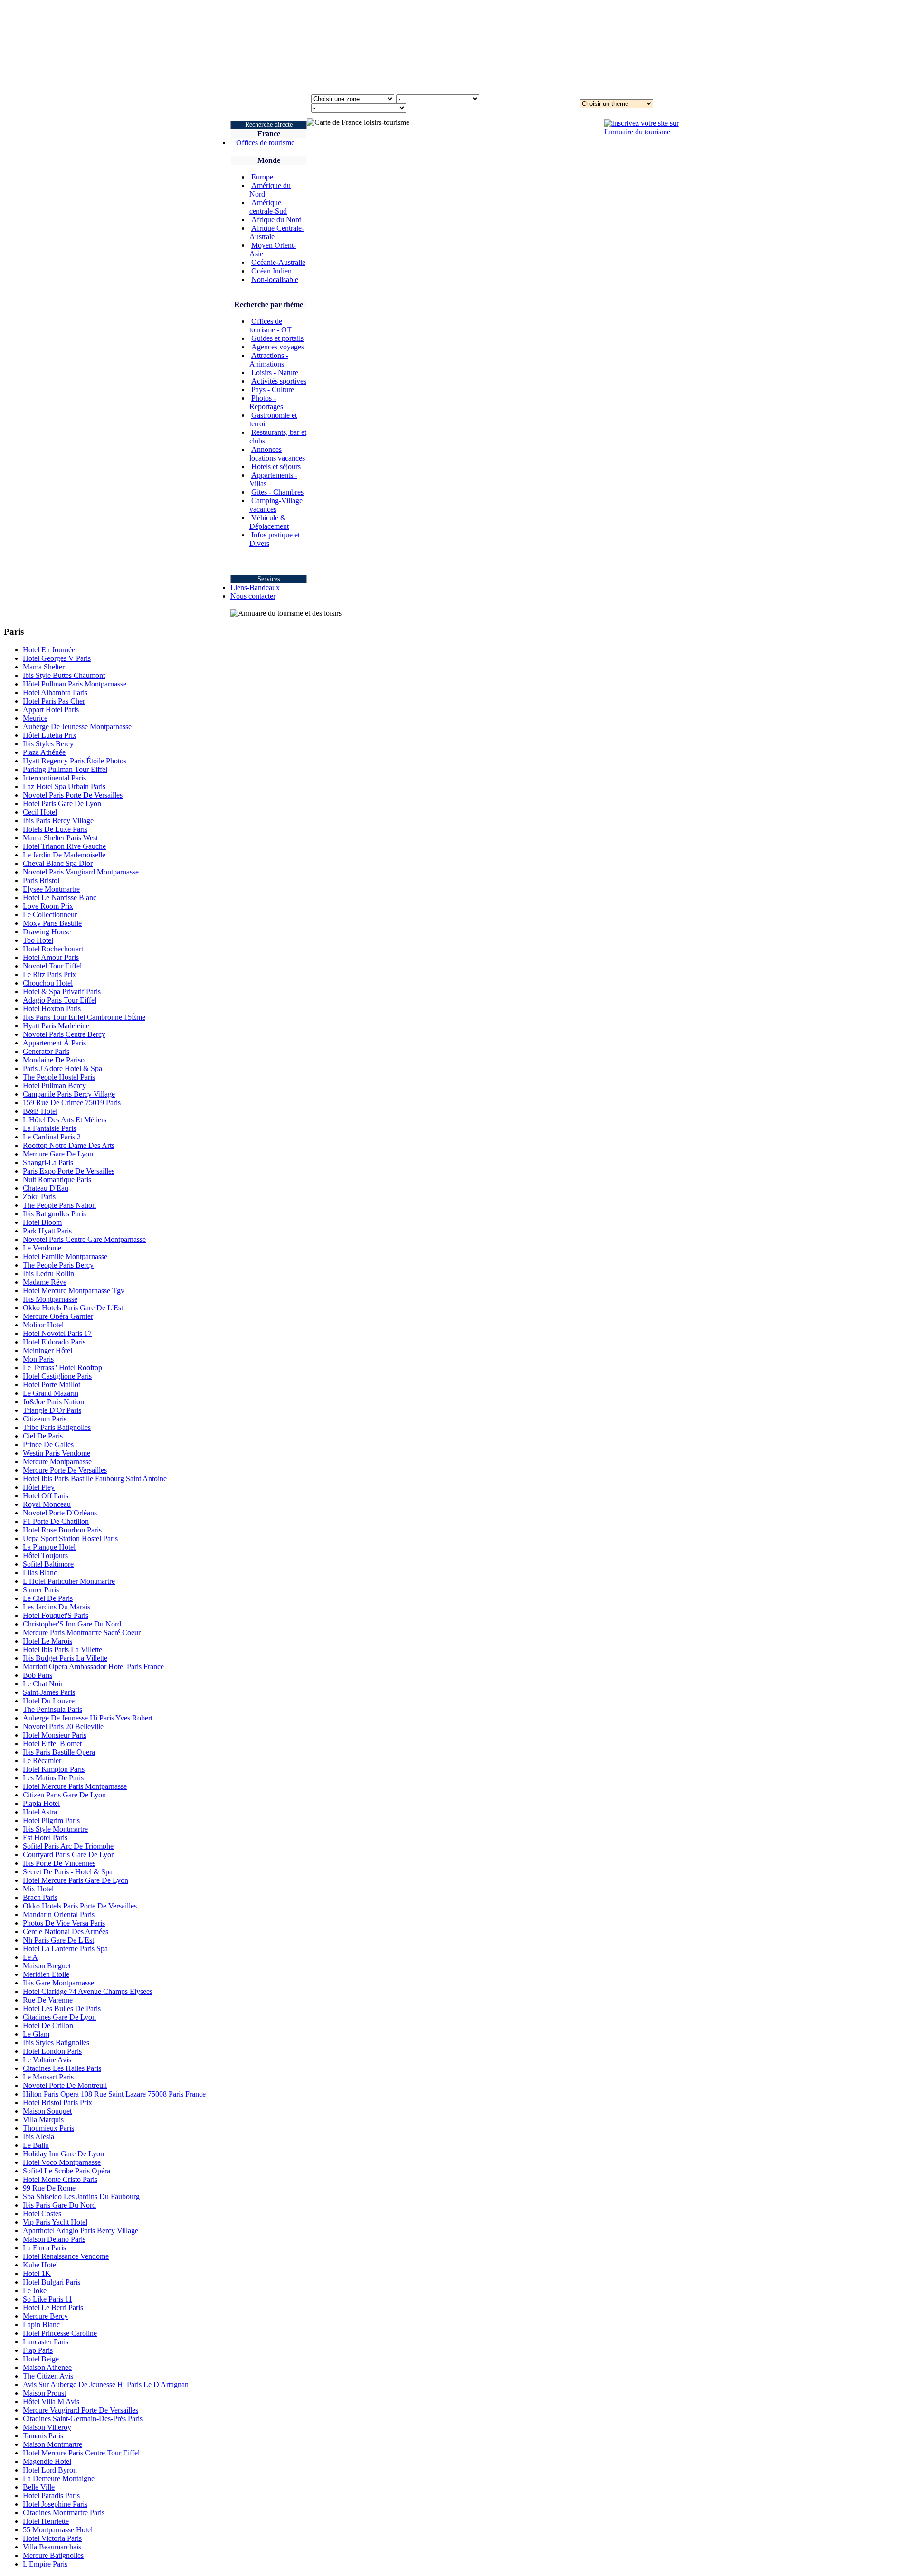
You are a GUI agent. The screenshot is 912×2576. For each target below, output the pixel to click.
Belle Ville (39, 2487)
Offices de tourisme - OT (271, 325)
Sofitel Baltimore (48, 1564)
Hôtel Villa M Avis (51, 2402)
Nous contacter (253, 596)
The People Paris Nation (59, 1205)
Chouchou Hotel (48, 983)
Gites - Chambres (277, 492)
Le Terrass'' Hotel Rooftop (62, 1368)
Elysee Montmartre (51, 889)
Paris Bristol (41, 880)
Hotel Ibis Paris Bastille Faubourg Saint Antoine (95, 1479)
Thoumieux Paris (48, 2128)
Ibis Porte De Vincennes (59, 1863)
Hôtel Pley (39, 1487)
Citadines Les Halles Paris (62, 2068)
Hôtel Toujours (45, 1556)
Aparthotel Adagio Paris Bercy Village (81, 2231)
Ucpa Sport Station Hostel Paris (70, 1538)
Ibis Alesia (38, 2137)
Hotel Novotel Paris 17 (57, 1333)
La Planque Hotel (49, 1547)
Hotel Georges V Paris (57, 658)
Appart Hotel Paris (51, 710)
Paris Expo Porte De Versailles (69, 1171)
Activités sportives (279, 381)
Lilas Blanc (40, 1573)
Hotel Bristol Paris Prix (57, 2102)
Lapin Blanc (41, 2325)
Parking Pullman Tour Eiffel (65, 769)
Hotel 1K (37, 2273)
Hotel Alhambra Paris (55, 692)
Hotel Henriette (46, 2521)
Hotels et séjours (276, 466)
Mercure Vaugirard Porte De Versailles (81, 2410)
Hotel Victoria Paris (52, 2538)
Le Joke (35, 2290)
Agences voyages (278, 347)
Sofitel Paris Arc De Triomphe (68, 1846)
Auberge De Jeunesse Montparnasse (77, 727)
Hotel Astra (40, 1812)
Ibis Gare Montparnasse (58, 1983)
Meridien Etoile (46, 1974)
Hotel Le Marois (47, 1641)
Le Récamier (42, 1761)
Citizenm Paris (45, 1419)
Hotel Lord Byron (50, 2470)
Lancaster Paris (46, 2342)
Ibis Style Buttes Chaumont (64, 675)
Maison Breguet (47, 1966)
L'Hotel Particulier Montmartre (69, 1581)
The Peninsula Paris (52, 1709)
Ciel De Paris (43, 1436)
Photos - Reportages (266, 402)
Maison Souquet (47, 2111)
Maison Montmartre (52, 2444)
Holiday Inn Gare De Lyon (63, 2154)
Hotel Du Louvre (49, 1701)
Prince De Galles (48, 1444)
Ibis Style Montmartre (55, 1829)
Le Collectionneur (50, 915)
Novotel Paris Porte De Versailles (73, 795)
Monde (269, 160)
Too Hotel (38, 940)
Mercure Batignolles (53, 2555)
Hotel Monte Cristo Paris (60, 2179)
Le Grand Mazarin (51, 1393)
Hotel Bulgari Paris (52, 2282)
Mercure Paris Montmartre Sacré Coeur (82, 1632)
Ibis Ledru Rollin (48, 1274)
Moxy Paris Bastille (52, 923)
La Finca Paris (44, 2248)
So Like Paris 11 (47, 2299)
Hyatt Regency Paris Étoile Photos (75, 761)
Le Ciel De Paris (48, 1598)
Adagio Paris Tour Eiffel (60, 1000)
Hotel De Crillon (48, 2026)
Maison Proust (44, 2393)
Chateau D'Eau (46, 1188)
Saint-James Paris (49, 1692)
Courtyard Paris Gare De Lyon (69, 1855)
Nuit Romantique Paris (57, 1180)
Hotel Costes (42, 2214)
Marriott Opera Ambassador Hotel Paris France (93, 1667)
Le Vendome (42, 1248)
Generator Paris (46, 1051)
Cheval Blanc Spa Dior (58, 863)
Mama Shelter (44, 667)
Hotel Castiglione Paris (57, 1376)
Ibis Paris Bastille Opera (59, 1752)
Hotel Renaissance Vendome (66, 2256)
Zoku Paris (39, 1197)
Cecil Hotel (40, 812)
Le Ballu (36, 2145)
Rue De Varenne (48, 2000)
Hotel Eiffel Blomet (52, 1744)
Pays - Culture (273, 390)
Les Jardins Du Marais (57, 1607)
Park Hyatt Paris (47, 1231)
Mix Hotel (38, 1889)
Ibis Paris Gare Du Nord (59, 2205)
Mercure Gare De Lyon (58, 1154)
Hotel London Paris (52, 2051)
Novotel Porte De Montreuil (65, 2085)
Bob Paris (38, 1675)
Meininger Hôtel (47, 1350)
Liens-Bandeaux (255, 588)
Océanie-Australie (278, 262)
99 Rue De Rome (49, 2188)
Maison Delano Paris (54, 2239)
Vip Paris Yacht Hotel (55, 2222)
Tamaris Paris (43, 2436)
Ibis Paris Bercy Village (58, 821)
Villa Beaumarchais (52, 2547)
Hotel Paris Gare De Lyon (62, 804)
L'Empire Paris (45, 2564)
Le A (30, 1957)
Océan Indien (271, 271)
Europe (262, 177)
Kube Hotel (40, 2265)
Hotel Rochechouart (53, 949)
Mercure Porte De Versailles (65, 1470)
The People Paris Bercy (58, 1265)
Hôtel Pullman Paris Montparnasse (75, 684)
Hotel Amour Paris (51, 957)
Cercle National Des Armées (66, 1932)
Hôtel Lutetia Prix (50, 735)
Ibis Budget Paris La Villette (65, 1658)
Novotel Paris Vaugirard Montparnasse (81, 872)
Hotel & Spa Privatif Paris (62, 992)
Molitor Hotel (43, 1325)
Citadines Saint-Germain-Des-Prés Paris (83, 2419)
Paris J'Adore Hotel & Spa (62, 1068)
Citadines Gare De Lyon (59, 2017)
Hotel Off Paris (46, 1496)
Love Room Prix (48, 906)
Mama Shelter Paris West (60, 838)
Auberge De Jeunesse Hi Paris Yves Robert (88, 1718)
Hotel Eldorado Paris (54, 1342)
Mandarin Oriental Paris (59, 1914)
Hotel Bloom (42, 1222)
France (269, 134)
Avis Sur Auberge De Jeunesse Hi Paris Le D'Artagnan (106, 2384)
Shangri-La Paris (48, 1162)
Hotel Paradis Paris (51, 2496)
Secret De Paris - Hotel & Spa (68, 1872)
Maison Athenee (47, 2367)
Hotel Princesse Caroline (60, 2333)
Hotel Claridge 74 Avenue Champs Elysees (88, 1991)
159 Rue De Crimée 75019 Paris (72, 1103)
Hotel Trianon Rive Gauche (64, 846)
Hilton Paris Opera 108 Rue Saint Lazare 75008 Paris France (114, 2094)
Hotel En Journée (49, 650)
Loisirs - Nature (275, 372)
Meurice (35, 718)
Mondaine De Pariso (54, 1060)
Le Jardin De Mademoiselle (64, 855)
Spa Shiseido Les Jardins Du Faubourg (81, 2196)
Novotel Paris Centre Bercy (64, 1034)
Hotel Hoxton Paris (52, 1009)
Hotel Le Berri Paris (53, 2308)
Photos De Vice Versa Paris (64, 1923)
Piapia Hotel (41, 1803)
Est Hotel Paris (45, 1838)
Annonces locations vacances (277, 454)
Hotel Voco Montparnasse (62, 2162)
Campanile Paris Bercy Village (69, 1094)
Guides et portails (277, 338)
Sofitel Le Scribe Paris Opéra (66, 2171)
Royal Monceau (47, 1504)
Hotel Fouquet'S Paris (56, 1615)
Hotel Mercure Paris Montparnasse (75, 1786)
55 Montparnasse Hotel (58, 2530)
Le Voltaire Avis (47, 2060)
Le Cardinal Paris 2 (52, 1137)
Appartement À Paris (54, 1043)
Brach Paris (40, 1897)
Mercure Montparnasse (57, 1462)
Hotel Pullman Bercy (54, 1086)
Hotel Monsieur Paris (55, 1735)
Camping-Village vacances (276, 505)
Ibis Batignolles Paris (54, 1214)
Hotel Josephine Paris (55, 2504)
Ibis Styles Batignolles (56, 2043)
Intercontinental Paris (54, 778)
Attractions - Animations (269, 360)
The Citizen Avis (48, 2376)
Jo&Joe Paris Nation (53, 1402)
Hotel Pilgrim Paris (51, 1820)
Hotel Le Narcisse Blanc (60, 898)
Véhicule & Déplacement (269, 522)
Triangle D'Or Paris (52, 1410)
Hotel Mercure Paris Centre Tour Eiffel (81, 2453)
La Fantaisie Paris (49, 1128)
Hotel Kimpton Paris (54, 1769)
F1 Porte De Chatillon (56, 1521)
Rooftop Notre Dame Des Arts (69, 1145)
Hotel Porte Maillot (52, 1385)
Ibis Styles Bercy (48, 744)
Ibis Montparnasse (50, 1299)
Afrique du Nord (276, 220)
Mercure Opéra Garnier (58, 1316)
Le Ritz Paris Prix (49, 974)
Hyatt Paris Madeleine (56, 1026)
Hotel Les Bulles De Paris (62, 2008)
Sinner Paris (41, 1590)
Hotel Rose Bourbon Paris (62, 1530)
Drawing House (47, 932)
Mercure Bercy (45, 2316)
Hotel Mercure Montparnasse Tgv (74, 1291)
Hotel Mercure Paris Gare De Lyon (76, 1880)
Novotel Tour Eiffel (52, 966)
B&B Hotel (40, 1111)
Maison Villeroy (47, 2427)
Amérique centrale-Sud (268, 207)
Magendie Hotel (47, 2461)
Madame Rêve (45, 1282)
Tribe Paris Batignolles (57, 1427)
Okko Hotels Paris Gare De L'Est (73, 1308)
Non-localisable (275, 279)
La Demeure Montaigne (59, 2478)
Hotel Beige (41, 2359)
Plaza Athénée (44, 752)
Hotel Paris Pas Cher (54, 701)
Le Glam (36, 2034)
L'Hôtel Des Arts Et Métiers (65, 1120)
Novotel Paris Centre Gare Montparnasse (84, 1239)
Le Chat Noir (43, 1684)
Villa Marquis (43, 2120)
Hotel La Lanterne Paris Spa (65, 1949)
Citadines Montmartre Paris (64, 2513)
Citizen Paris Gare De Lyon (64, 1795)
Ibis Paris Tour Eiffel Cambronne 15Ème (84, 1017)
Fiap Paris (38, 2350)
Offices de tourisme (262, 143)
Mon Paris (38, 1359)
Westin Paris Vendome (57, 1453)
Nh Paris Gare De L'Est (58, 1940)
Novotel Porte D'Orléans (60, 1513)
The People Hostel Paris (59, 1077)
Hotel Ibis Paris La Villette (62, 1650)
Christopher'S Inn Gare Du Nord (72, 1624)
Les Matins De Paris (53, 1778)
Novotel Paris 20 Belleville (63, 1726)
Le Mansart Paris (48, 2077)
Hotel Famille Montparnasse (65, 1256)
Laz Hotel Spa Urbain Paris (64, 786)
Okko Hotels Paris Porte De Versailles (80, 1906)
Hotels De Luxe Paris (55, 829)
